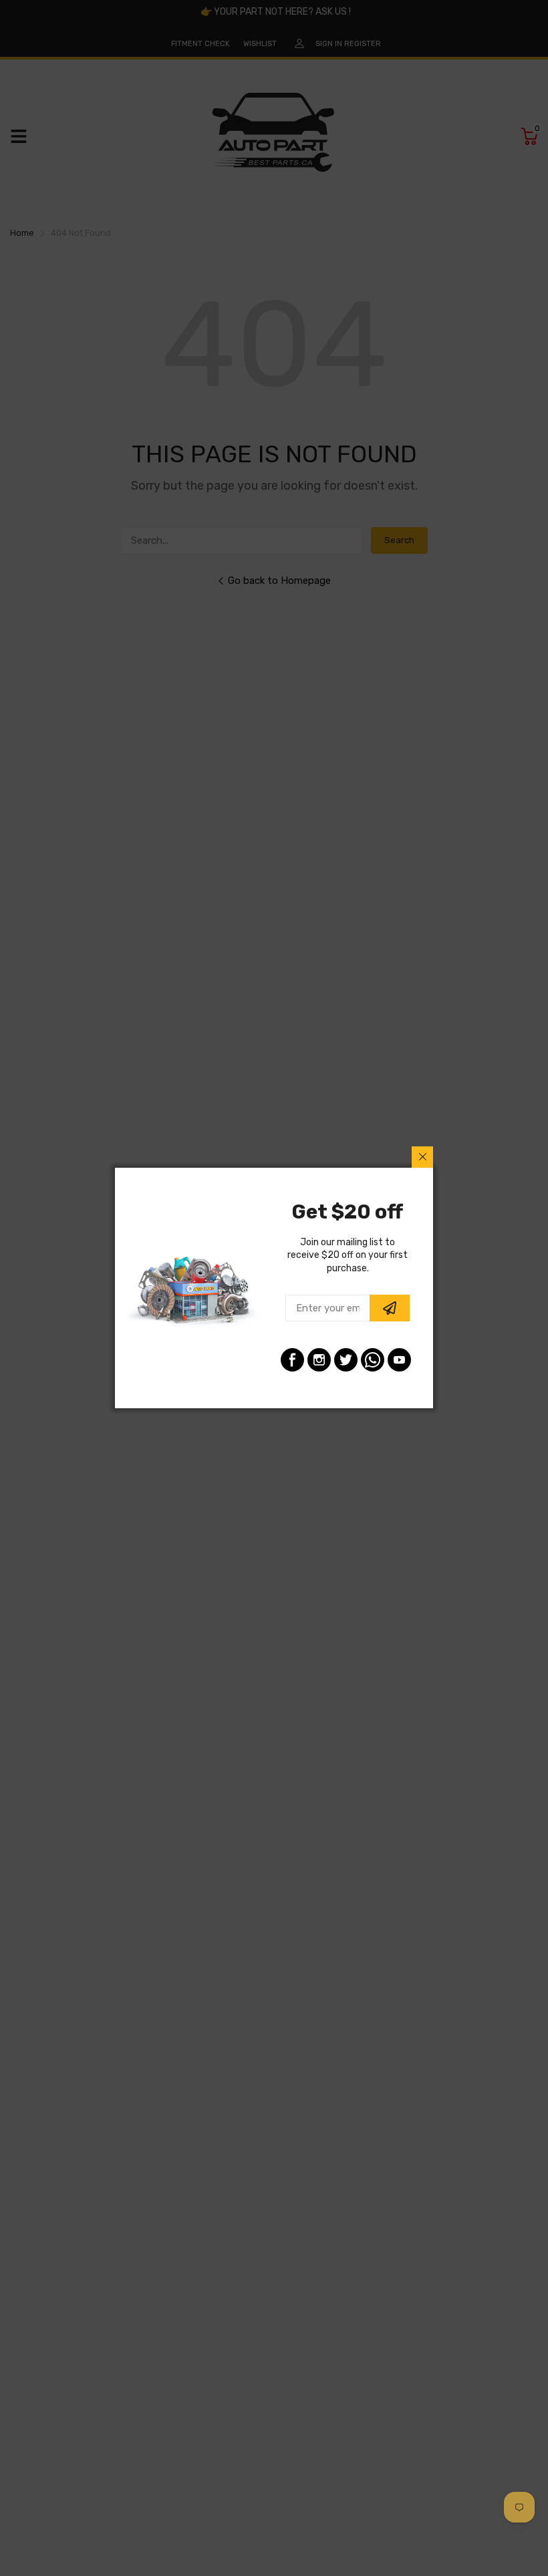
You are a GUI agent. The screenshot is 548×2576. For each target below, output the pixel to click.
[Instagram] (319, 1360)
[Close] (422, 1157)
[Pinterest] (373, 1360)
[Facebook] (292, 1360)
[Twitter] (346, 1360)
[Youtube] (399, 1360)
